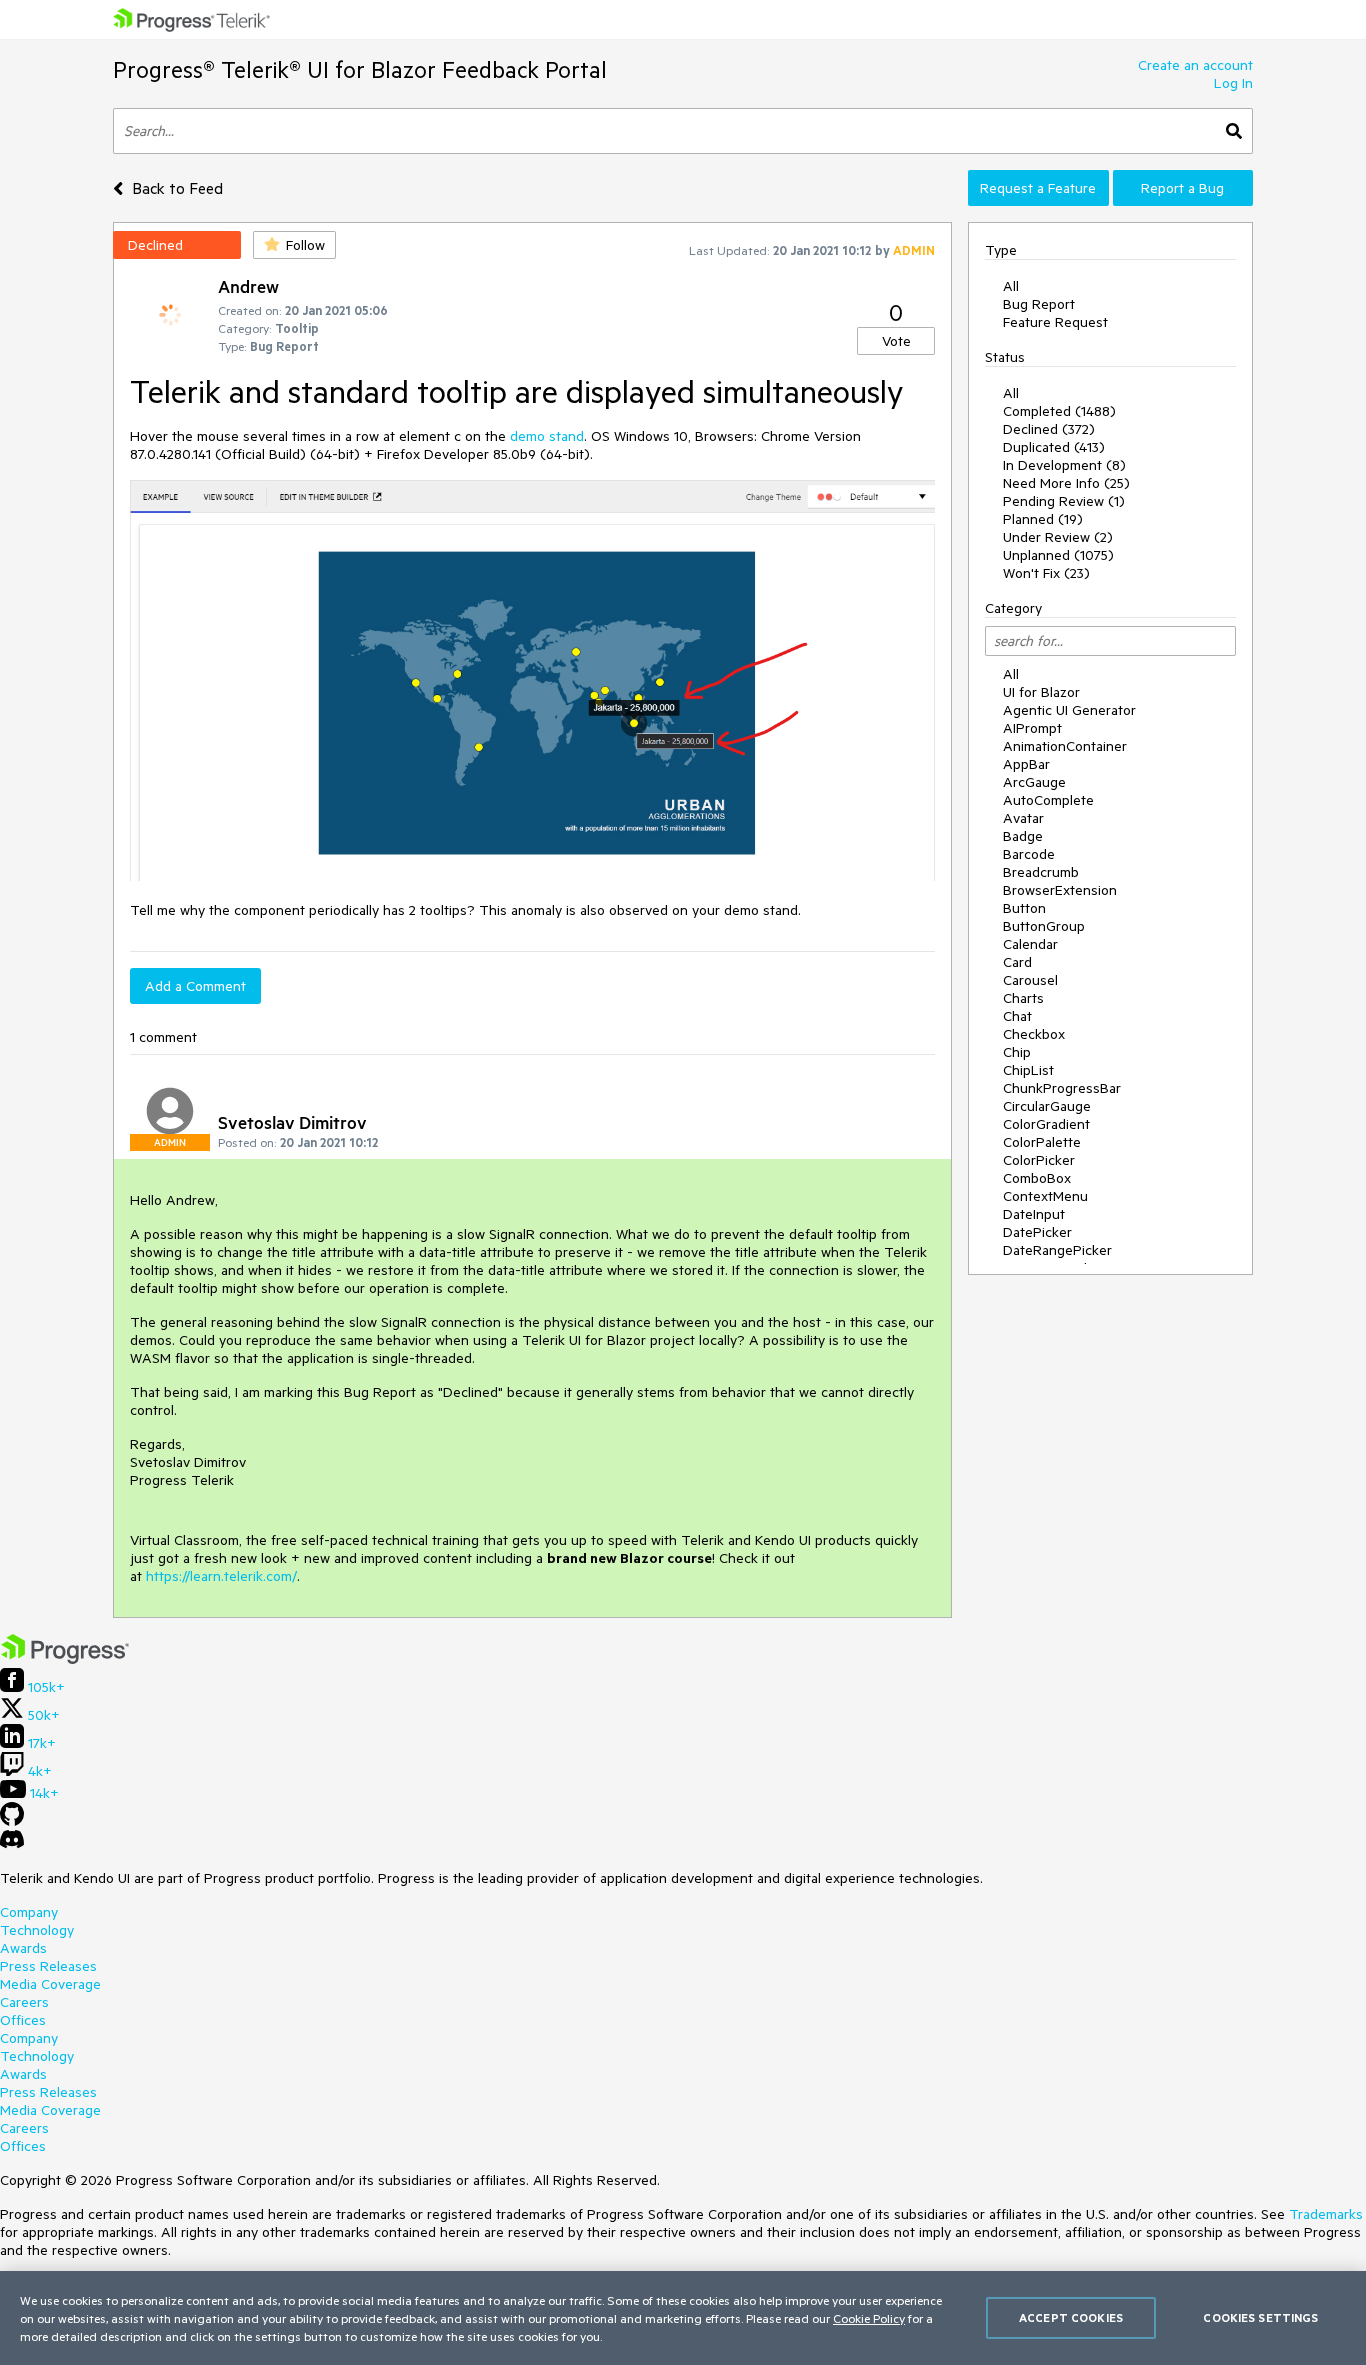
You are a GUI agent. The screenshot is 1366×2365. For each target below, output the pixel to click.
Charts (1023, 998)
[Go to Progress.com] (65, 1659)
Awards (23, 1948)
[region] (683, 2318)
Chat (1017, 1016)
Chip (1017, 1052)
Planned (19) (1043, 519)
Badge (1023, 836)
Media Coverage (50, 1984)
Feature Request (1055, 322)
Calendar (1030, 944)
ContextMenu (1045, 1196)
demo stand (547, 436)
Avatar (1023, 818)
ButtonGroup (1044, 926)
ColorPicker (1039, 1160)
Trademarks (1326, 2214)
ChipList (1028, 1070)
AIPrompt (1032, 728)
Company (29, 1912)
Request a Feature (1038, 188)
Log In (1233, 83)
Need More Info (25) (1066, 483)
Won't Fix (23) (1046, 573)
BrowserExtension (1060, 890)
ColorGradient (1046, 1124)
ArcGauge (1034, 782)
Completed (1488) (1059, 411)
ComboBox (1037, 1178)
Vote (896, 341)
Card (1017, 962)
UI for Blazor (1041, 692)
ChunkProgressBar (1062, 1088)
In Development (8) (1064, 465)
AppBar (1026, 764)
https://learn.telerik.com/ (221, 1576)
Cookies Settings (1260, 2317)
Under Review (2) (1058, 537)
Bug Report (1039, 304)
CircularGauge (1047, 1106)
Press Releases (48, 1966)
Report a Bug (1182, 188)
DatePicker (1037, 1232)
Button (1024, 908)
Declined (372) (1049, 429)
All (1011, 286)
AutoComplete (1048, 800)
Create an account (1195, 65)
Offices (23, 2020)
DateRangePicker (1057, 1250)
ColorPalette (1042, 1142)
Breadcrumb (1041, 872)
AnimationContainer (1065, 746)
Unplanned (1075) (1058, 555)
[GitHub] (12, 1821)
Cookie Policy (869, 2318)
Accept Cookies (1071, 2317)
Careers (24, 2002)
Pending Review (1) (1064, 501)
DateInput (1034, 1214)
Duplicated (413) (1054, 447)
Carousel (1030, 980)
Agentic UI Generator (1069, 710)
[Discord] (12, 1844)
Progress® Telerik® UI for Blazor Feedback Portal (360, 69)
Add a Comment (195, 986)
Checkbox (1034, 1034)
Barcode (1029, 854)
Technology (37, 1930)
